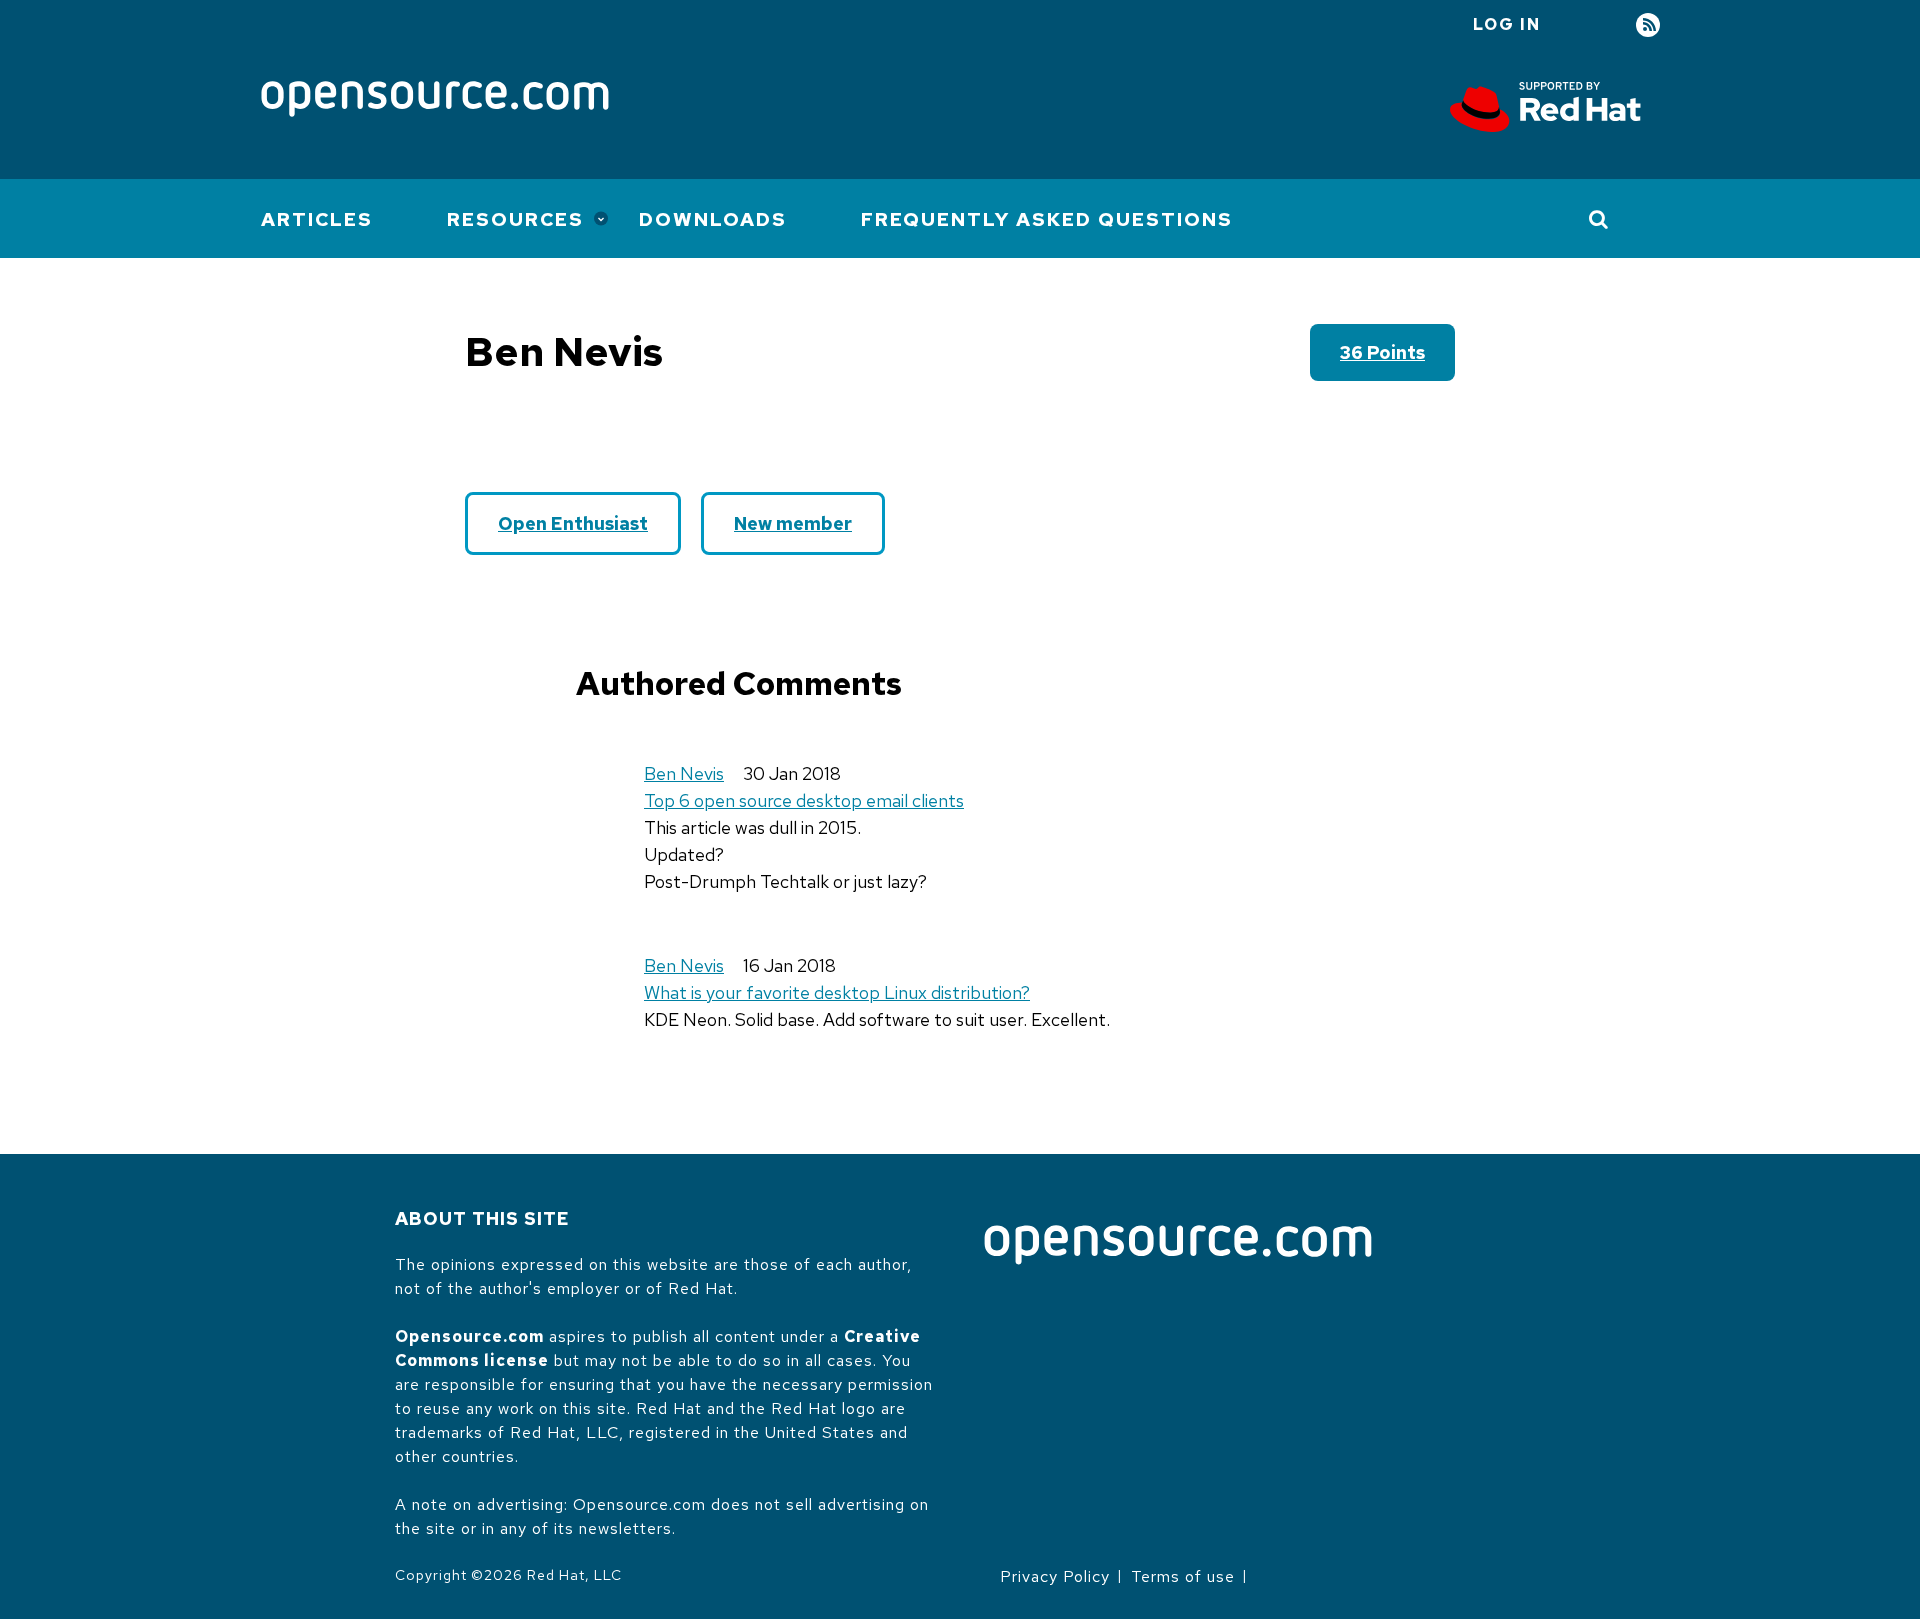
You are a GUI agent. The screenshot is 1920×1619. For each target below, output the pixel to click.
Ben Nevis (684, 773)
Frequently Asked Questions (1047, 219)
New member (793, 523)
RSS (1648, 25)
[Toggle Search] (1599, 219)
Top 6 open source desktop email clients (804, 800)
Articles (317, 219)
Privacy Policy (1055, 1576)
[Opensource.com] (435, 100)
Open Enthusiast (573, 523)
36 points (1382, 352)
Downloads (713, 219)
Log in (1507, 24)
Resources (515, 219)
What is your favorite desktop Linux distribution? (837, 992)
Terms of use (1183, 1576)
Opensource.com (469, 1336)
